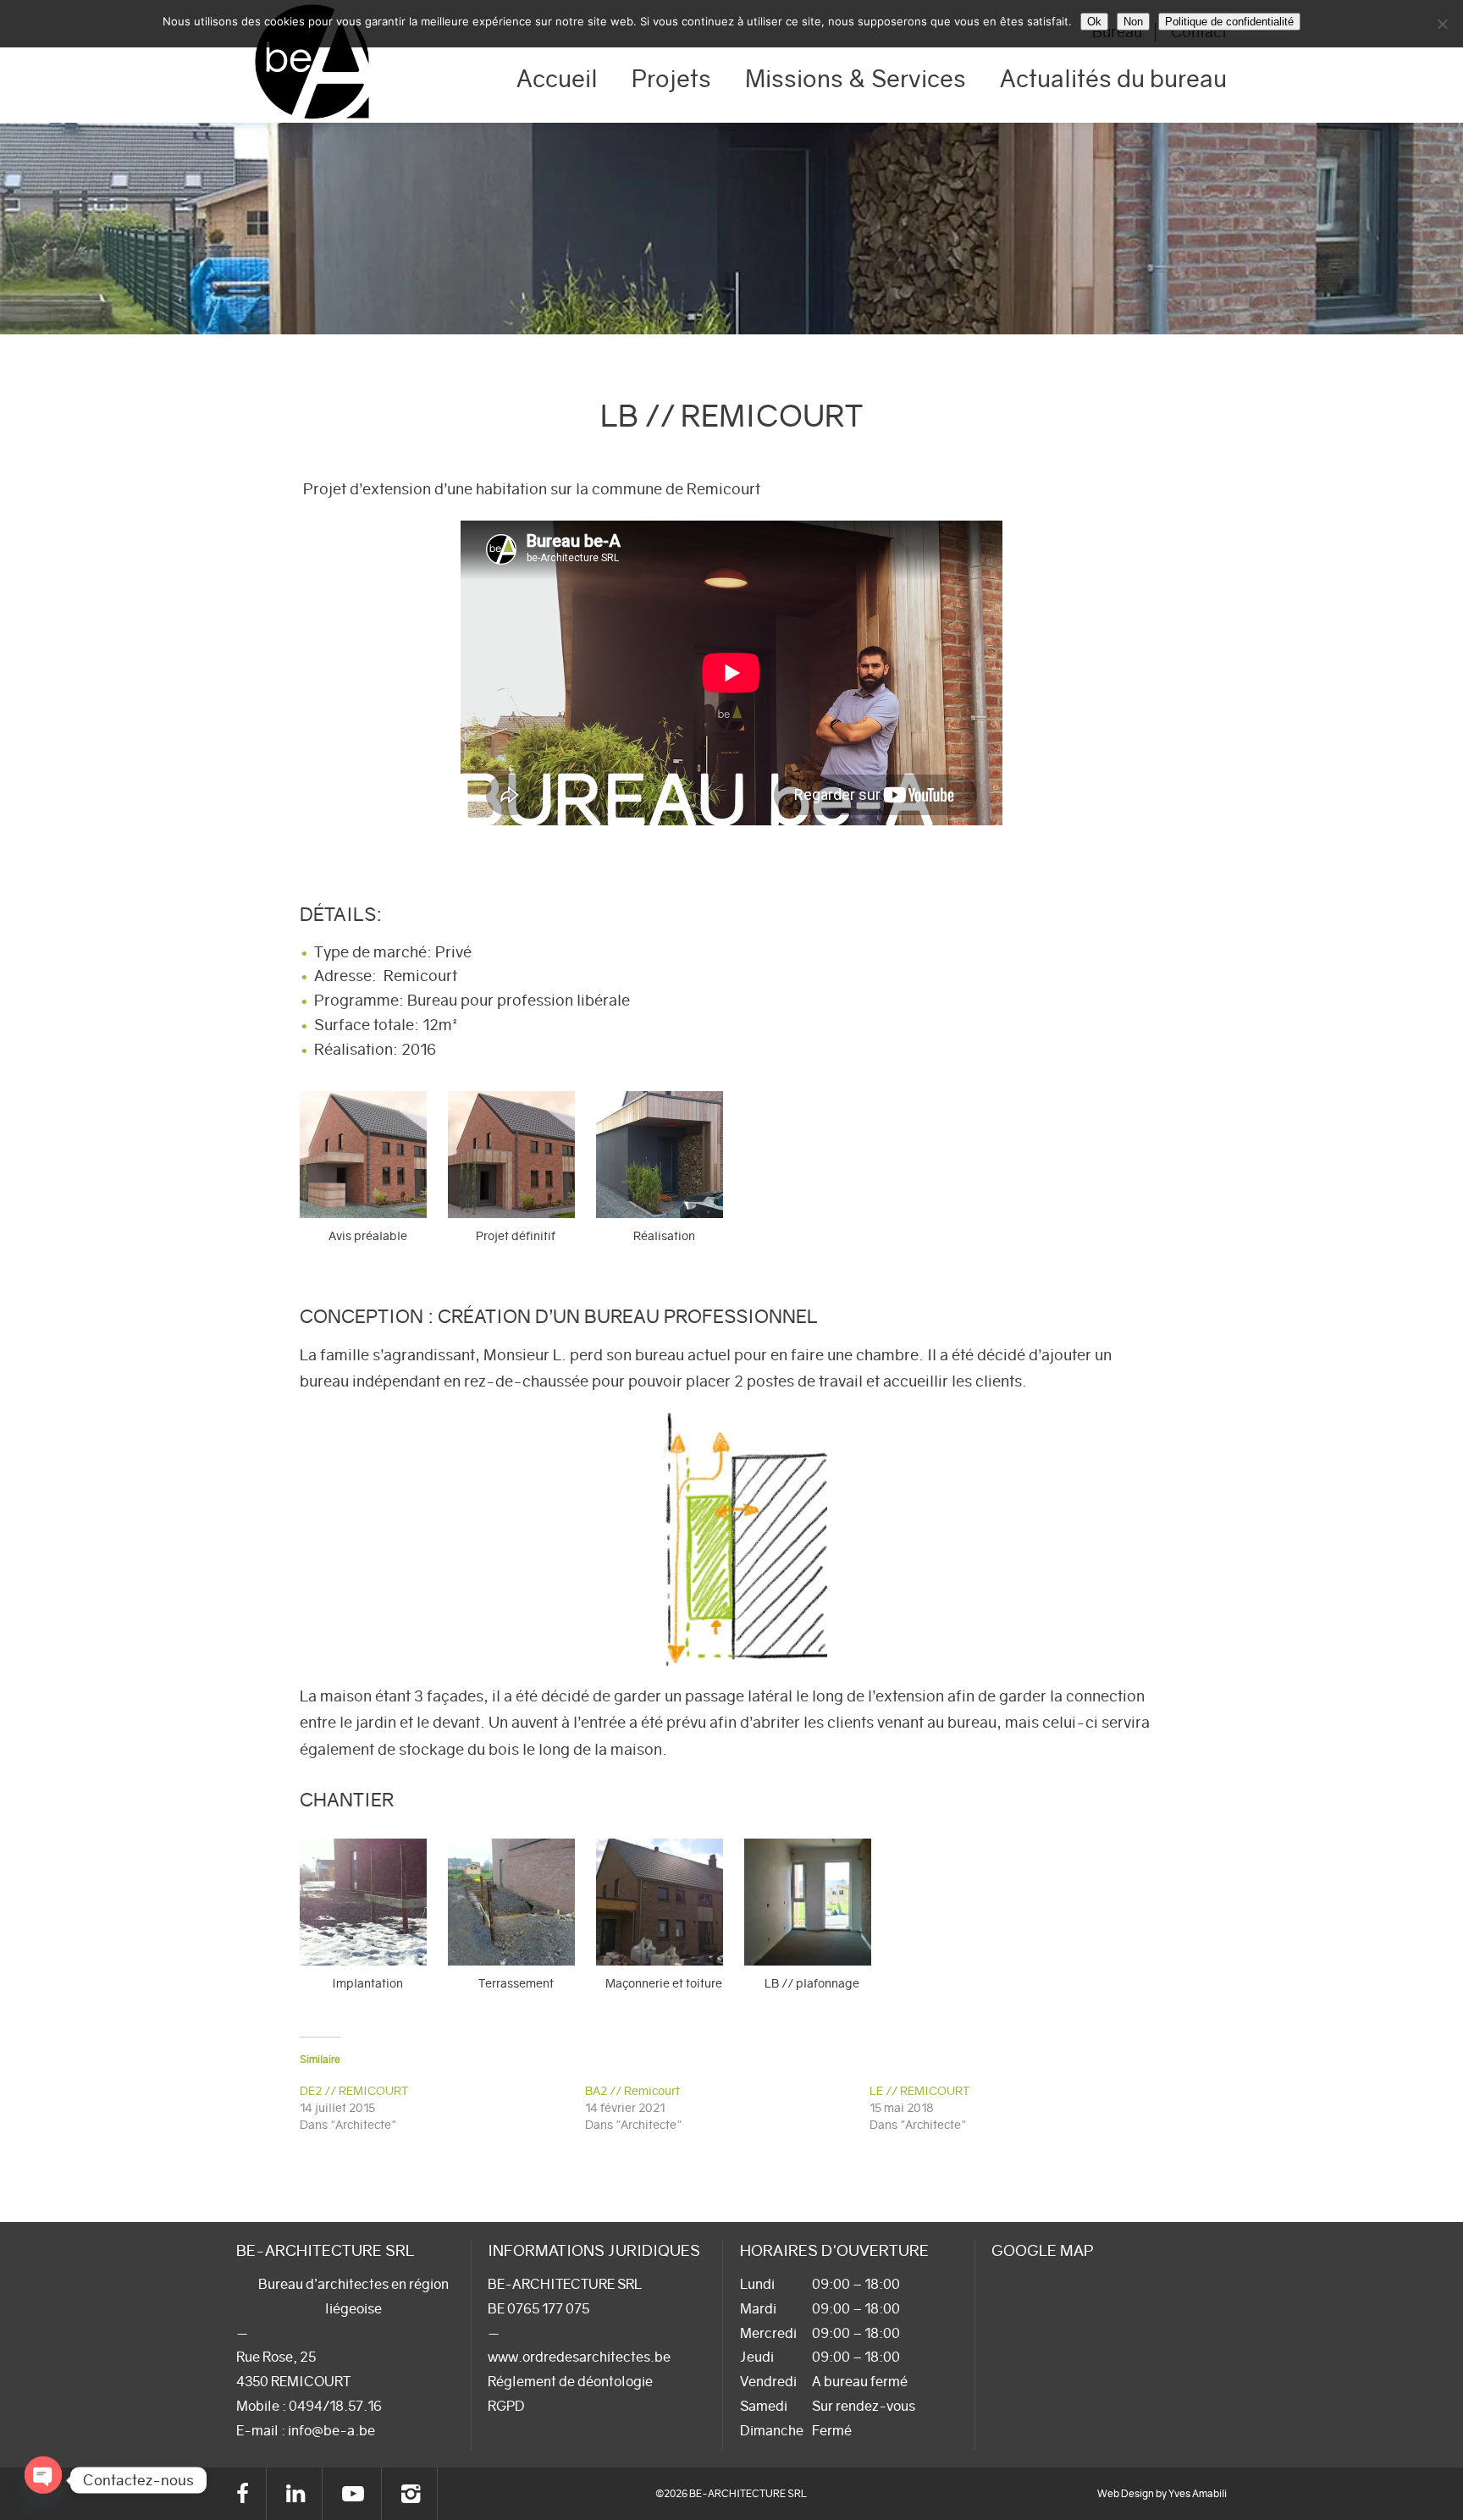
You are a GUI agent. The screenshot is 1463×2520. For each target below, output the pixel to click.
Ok (1094, 22)
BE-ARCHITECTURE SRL (312, 61)
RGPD (506, 2406)
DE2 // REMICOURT (354, 2091)
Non (1133, 22)
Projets (671, 79)
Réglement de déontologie (570, 2381)
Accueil (557, 79)
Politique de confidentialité (1229, 22)
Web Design (1126, 2493)
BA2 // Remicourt (632, 2091)
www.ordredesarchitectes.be (579, 2357)
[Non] (1442, 24)
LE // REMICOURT (919, 2091)
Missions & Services (856, 79)
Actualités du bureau (1113, 79)
